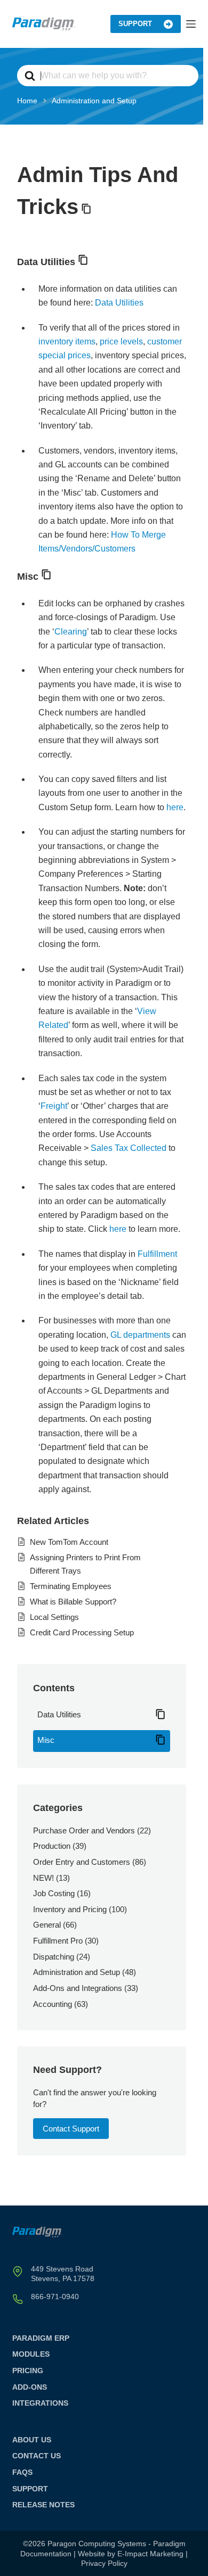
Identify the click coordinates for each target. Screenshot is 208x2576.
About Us (32, 2440)
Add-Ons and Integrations (78, 1988)
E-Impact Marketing (150, 2554)
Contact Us (37, 2456)
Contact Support (71, 2129)
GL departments (140, 1335)
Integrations (40, 2403)
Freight (54, 1106)
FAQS (22, 2472)
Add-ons (30, 2387)
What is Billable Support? (73, 1602)
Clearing (71, 632)
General (47, 1925)
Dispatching (54, 1957)
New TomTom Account (69, 1542)
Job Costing (54, 1893)
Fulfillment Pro (58, 1941)
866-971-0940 (55, 2297)
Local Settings (54, 1617)
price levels (121, 341)
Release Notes (43, 2505)
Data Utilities (119, 303)
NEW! (43, 1878)
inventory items (67, 341)
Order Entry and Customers (82, 1862)
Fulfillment (157, 1254)
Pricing (28, 2371)
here (175, 807)
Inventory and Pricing (70, 1909)
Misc (46, 1740)
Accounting (53, 2004)
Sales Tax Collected (129, 1148)
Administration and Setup (77, 1972)
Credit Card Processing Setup (82, 1632)
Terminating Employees (71, 1586)
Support (135, 24)
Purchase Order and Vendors (84, 1830)
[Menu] (191, 24)
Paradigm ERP (41, 2338)
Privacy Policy (104, 2563)
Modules (31, 2354)
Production (52, 1846)
